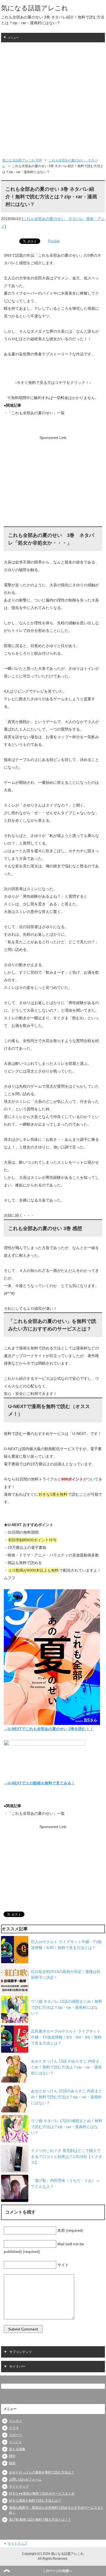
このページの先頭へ (57, 2571)
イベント (15, 2442)
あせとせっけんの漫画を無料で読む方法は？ (42, 2472)
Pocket (54, 241)
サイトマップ (19, 2486)
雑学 (12, 2456)
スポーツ (15, 2435)
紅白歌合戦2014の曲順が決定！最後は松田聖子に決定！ (66, 1975)
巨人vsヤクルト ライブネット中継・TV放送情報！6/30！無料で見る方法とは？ (66, 1945)
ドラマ (14, 2428)
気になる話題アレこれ (35, 8)
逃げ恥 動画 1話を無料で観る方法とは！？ (40, 2520)
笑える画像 (17, 2449)
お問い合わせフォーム (25, 2479)
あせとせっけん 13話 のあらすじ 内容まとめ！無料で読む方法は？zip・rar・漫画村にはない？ (66, 2067)
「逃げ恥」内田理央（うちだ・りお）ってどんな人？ (65, 2183)
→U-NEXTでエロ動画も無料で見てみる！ (39, 1783)
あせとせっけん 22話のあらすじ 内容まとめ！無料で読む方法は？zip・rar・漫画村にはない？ (67, 2097)
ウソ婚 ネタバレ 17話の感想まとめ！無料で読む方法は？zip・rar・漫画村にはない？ (67, 2127)
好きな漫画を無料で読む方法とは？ (35, 2501)
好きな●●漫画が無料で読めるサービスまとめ (42, 2494)
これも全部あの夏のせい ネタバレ (53, 219)
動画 (12, 2463)
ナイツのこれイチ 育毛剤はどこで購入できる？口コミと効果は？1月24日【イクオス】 (67, 2157)
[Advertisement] (53, 98)
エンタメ (15, 2421)
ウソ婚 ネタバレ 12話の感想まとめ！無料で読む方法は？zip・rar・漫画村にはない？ (67, 2007)
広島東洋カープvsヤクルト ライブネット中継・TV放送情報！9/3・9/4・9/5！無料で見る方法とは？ (66, 2037)
